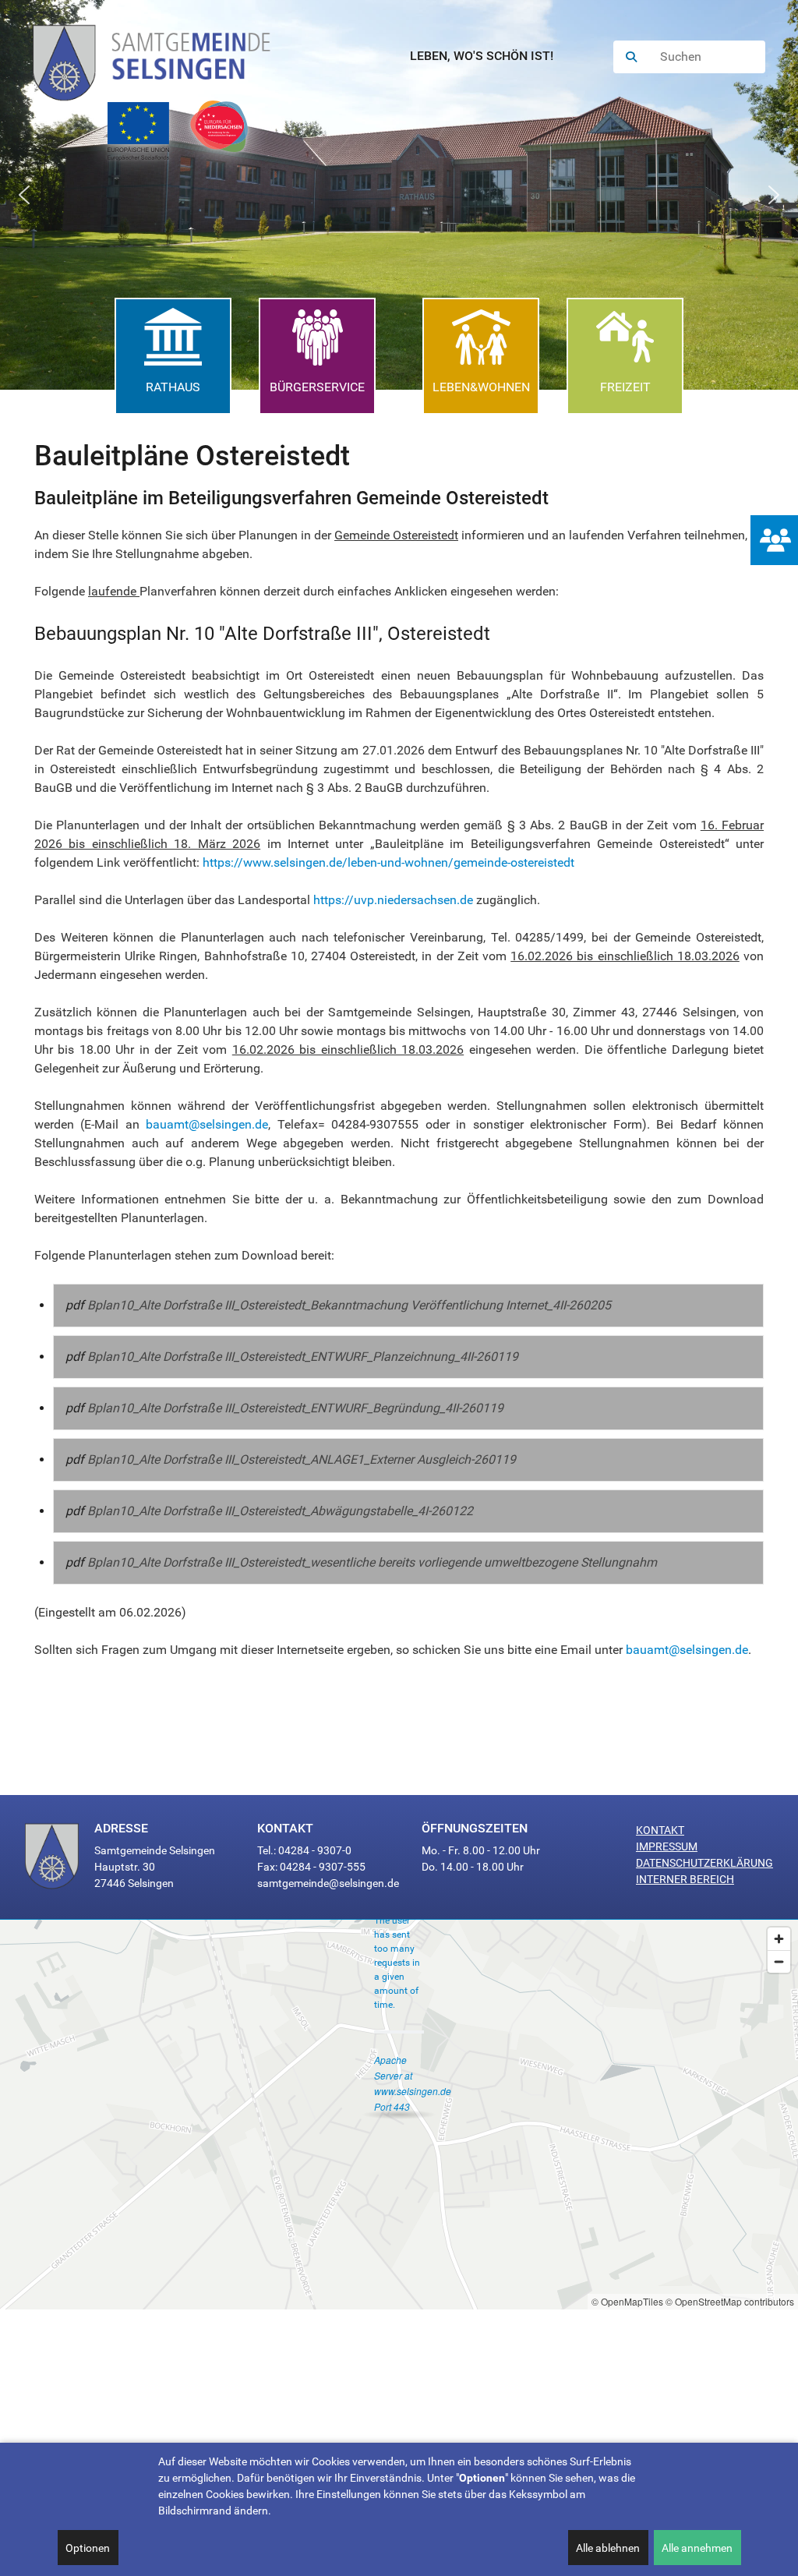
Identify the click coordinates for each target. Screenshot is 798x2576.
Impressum (667, 1846)
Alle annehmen (697, 2548)
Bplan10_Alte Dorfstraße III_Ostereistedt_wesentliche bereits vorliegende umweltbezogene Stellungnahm (372, 1562)
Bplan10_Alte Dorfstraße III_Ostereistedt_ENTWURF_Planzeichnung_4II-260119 (303, 1357)
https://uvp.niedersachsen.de (393, 900)
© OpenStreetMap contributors (730, 2301)
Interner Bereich (685, 1879)
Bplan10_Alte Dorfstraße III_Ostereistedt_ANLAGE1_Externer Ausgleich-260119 (302, 1459)
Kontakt (660, 1830)
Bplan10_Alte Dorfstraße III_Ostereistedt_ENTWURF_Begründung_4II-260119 (295, 1408)
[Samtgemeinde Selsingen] (167, 57)
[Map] (399, 2115)
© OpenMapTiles (627, 2301)
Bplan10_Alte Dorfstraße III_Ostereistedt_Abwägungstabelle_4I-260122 (280, 1511)
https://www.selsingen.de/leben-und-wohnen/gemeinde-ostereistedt (388, 862)
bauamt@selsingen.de (207, 1124)
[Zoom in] (779, 1939)
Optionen (88, 2548)
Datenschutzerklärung (704, 1863)
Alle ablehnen (608, 2548)
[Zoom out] (779, 1961)
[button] (24, 195)
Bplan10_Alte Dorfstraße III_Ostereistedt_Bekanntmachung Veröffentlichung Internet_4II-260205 (349, 1305)
